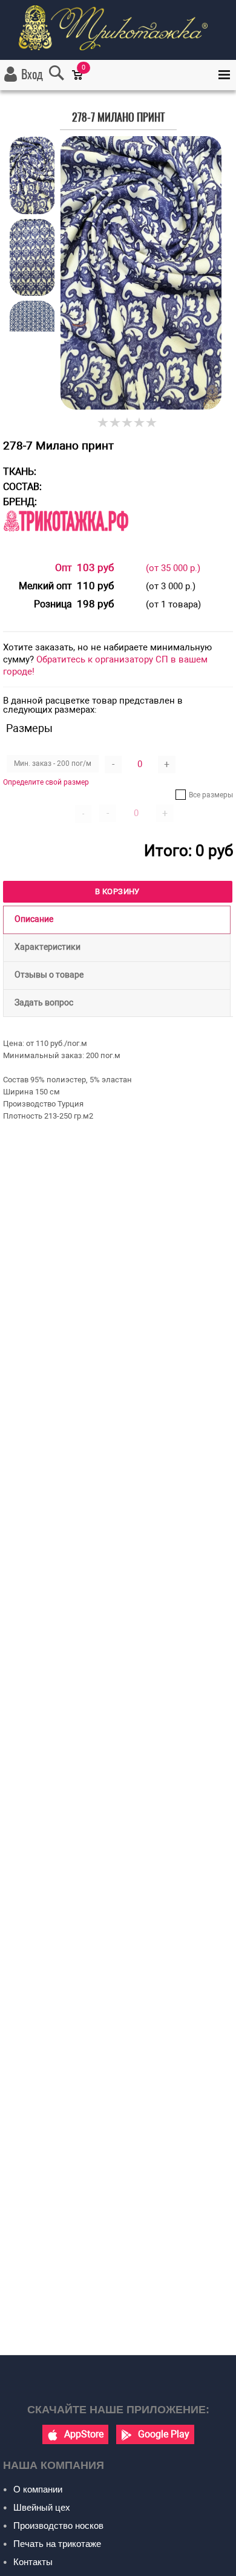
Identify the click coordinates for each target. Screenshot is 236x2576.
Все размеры (211, 795)
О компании (38, 2489)
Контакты (33, 2562)
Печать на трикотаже (57, 2544)
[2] (116, 423)
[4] (140, 423)
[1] (103, 423)
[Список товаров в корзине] (83, 83)
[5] (152, 423)
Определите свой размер (46, 782)
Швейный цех (42, 2507)
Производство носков (58, 2525)
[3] (128, 423)
